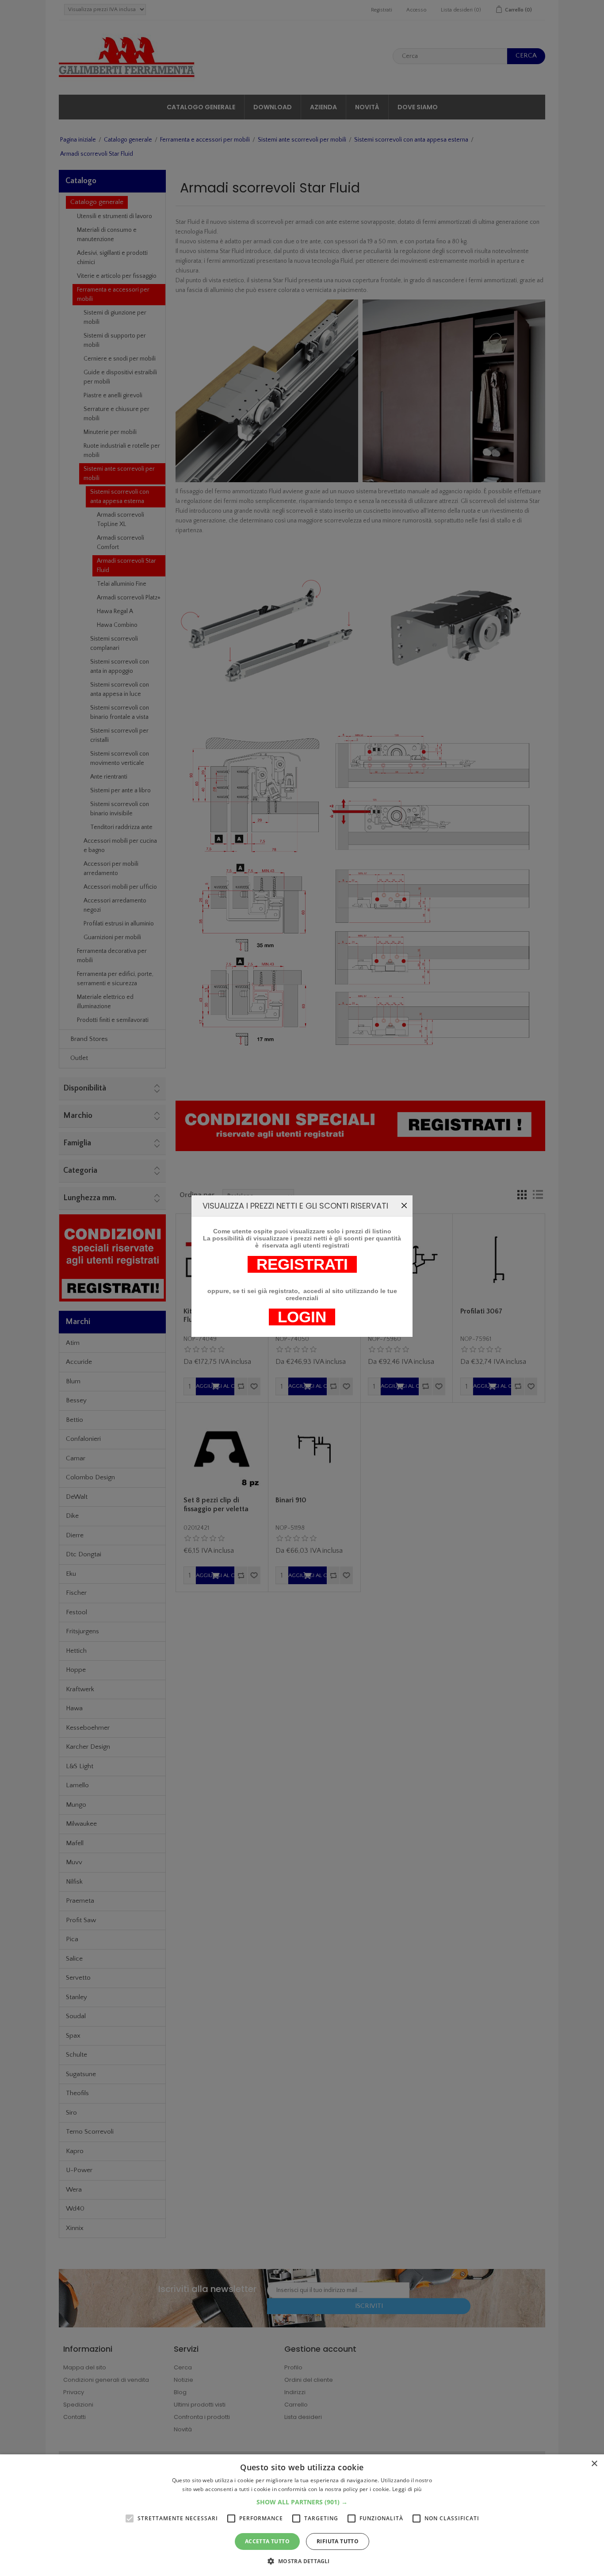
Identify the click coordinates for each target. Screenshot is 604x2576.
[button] (302, 2502)
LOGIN (302, 1317)
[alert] (302, 2515)
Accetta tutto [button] (267, 2541)
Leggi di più (407, 2489)
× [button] (594, 2464)
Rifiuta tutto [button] (338, 2541)
